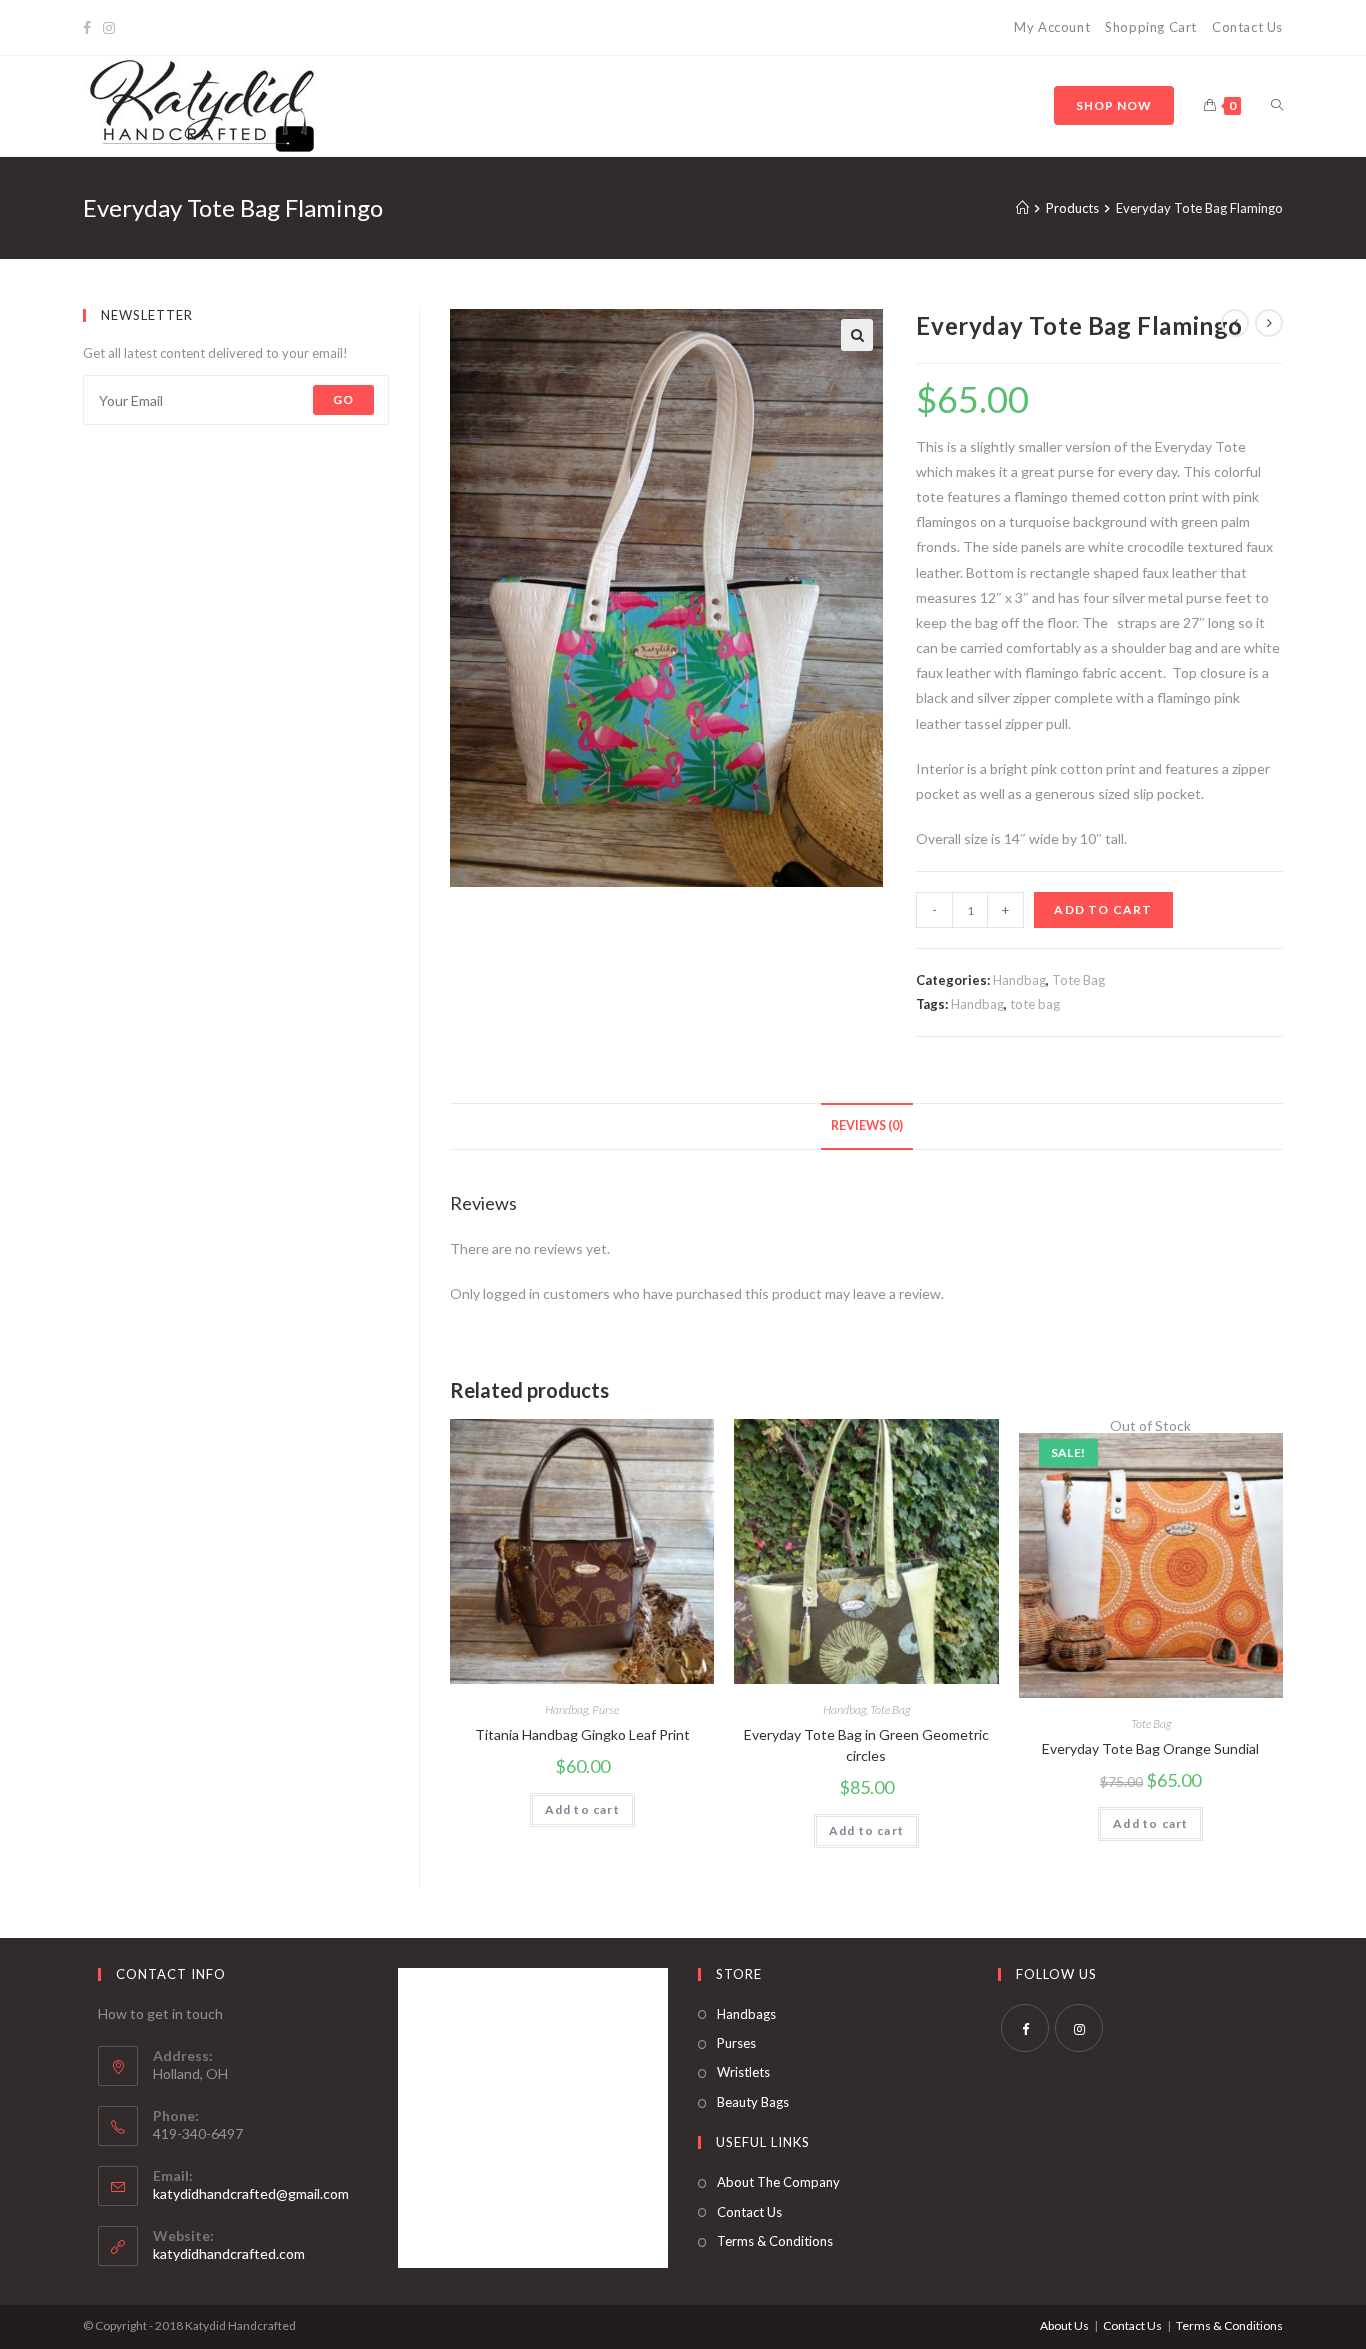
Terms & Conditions (775, 2241)
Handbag (1019, 980)
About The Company (778, 2182)
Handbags (746, 2014)
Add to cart (1103, 909)
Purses (736, 2043)
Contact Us (1247, 27)
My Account (1052, 27)
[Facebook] (90, 28)
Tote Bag (1078, 980)
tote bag (1035, 1004)
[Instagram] (109, 28)
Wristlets (743, 2072)
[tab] (867, 1126)
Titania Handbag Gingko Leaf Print (582, 1734)
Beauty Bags (753, 2102)
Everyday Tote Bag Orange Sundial (1150, 1748)
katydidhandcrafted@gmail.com (251, 2193)
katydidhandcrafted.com (229, 2253)
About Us (1064, 2325)
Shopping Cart (1151, 27)
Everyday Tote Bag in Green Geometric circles (866, 1745)
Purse (605, 1709)
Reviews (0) (867, 1125)
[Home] (1022, 208)
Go (343, 399)
